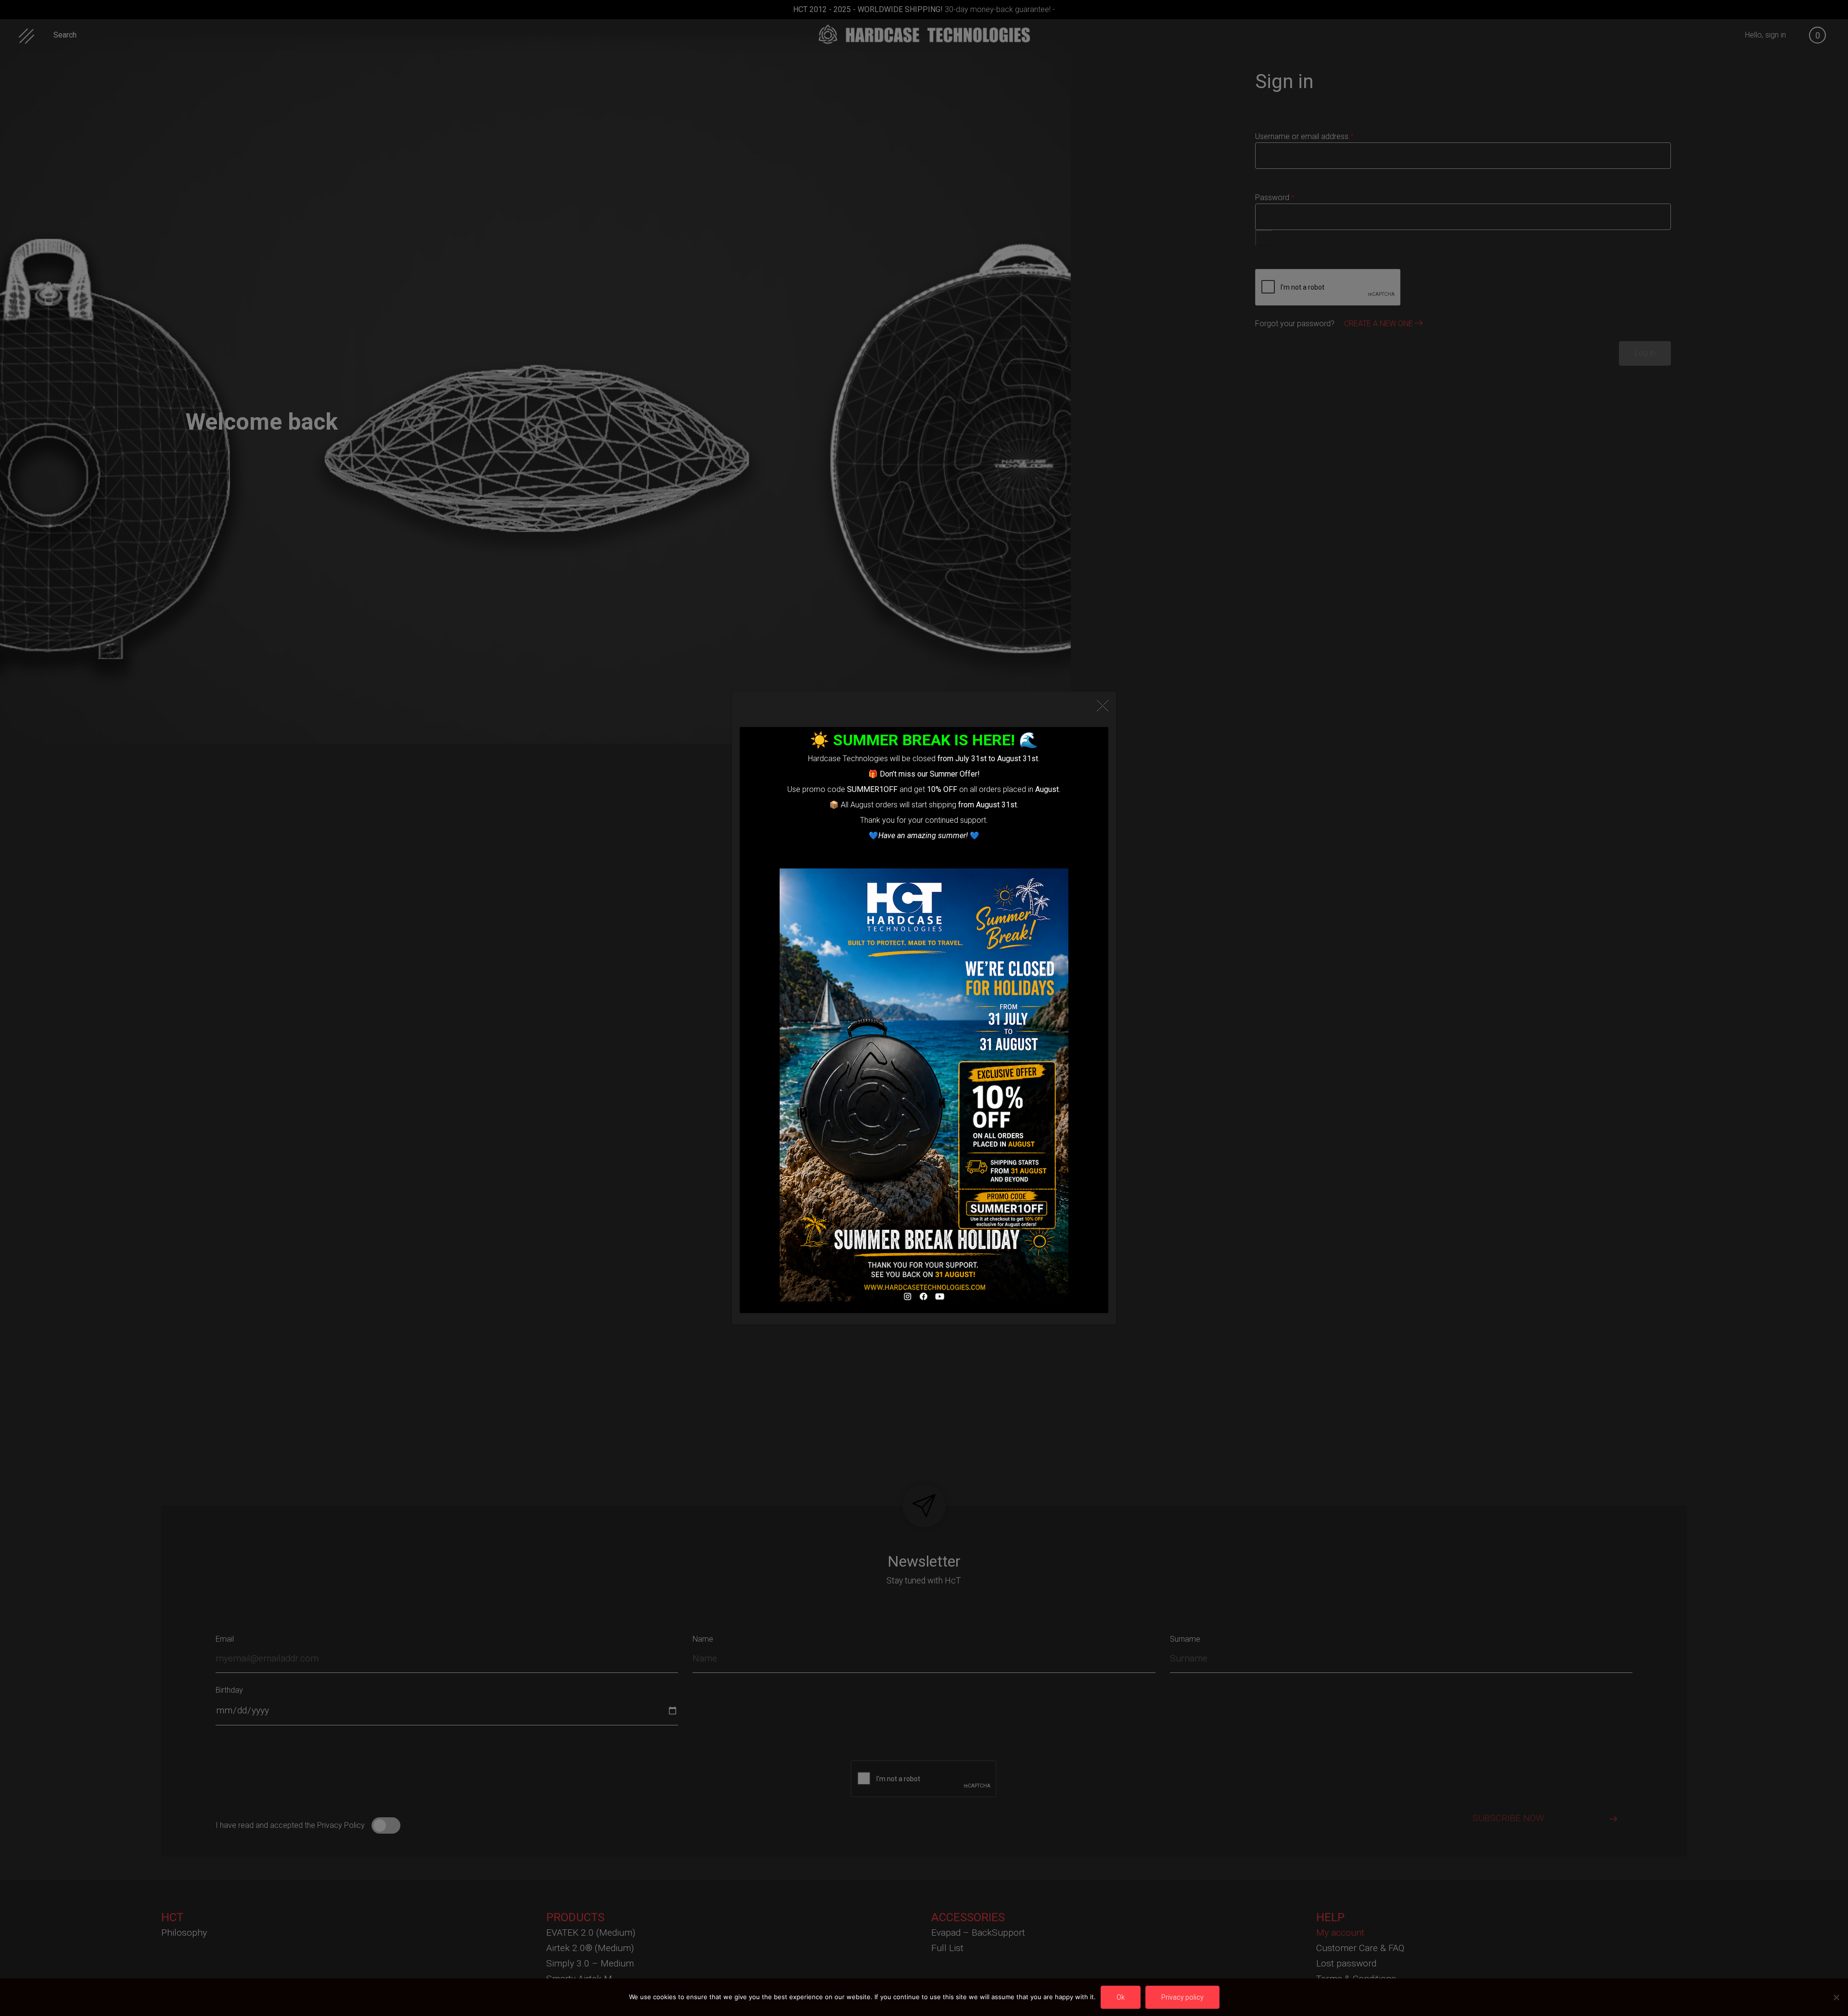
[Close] (1103, 705)
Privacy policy (1182, 1997)
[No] (1836, 1997)
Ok (1121, 1997)
